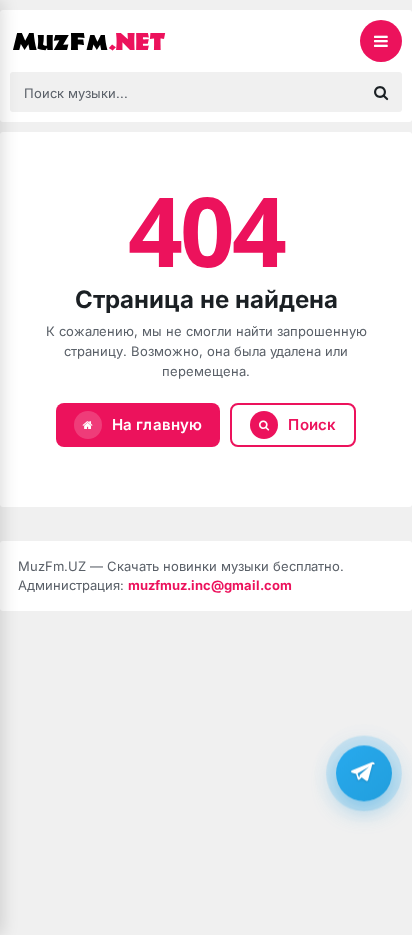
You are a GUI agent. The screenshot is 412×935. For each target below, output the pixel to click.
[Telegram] (364, 773)
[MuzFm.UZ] (110, 41)
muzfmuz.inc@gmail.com (210, 585)
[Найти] (381, 92)
